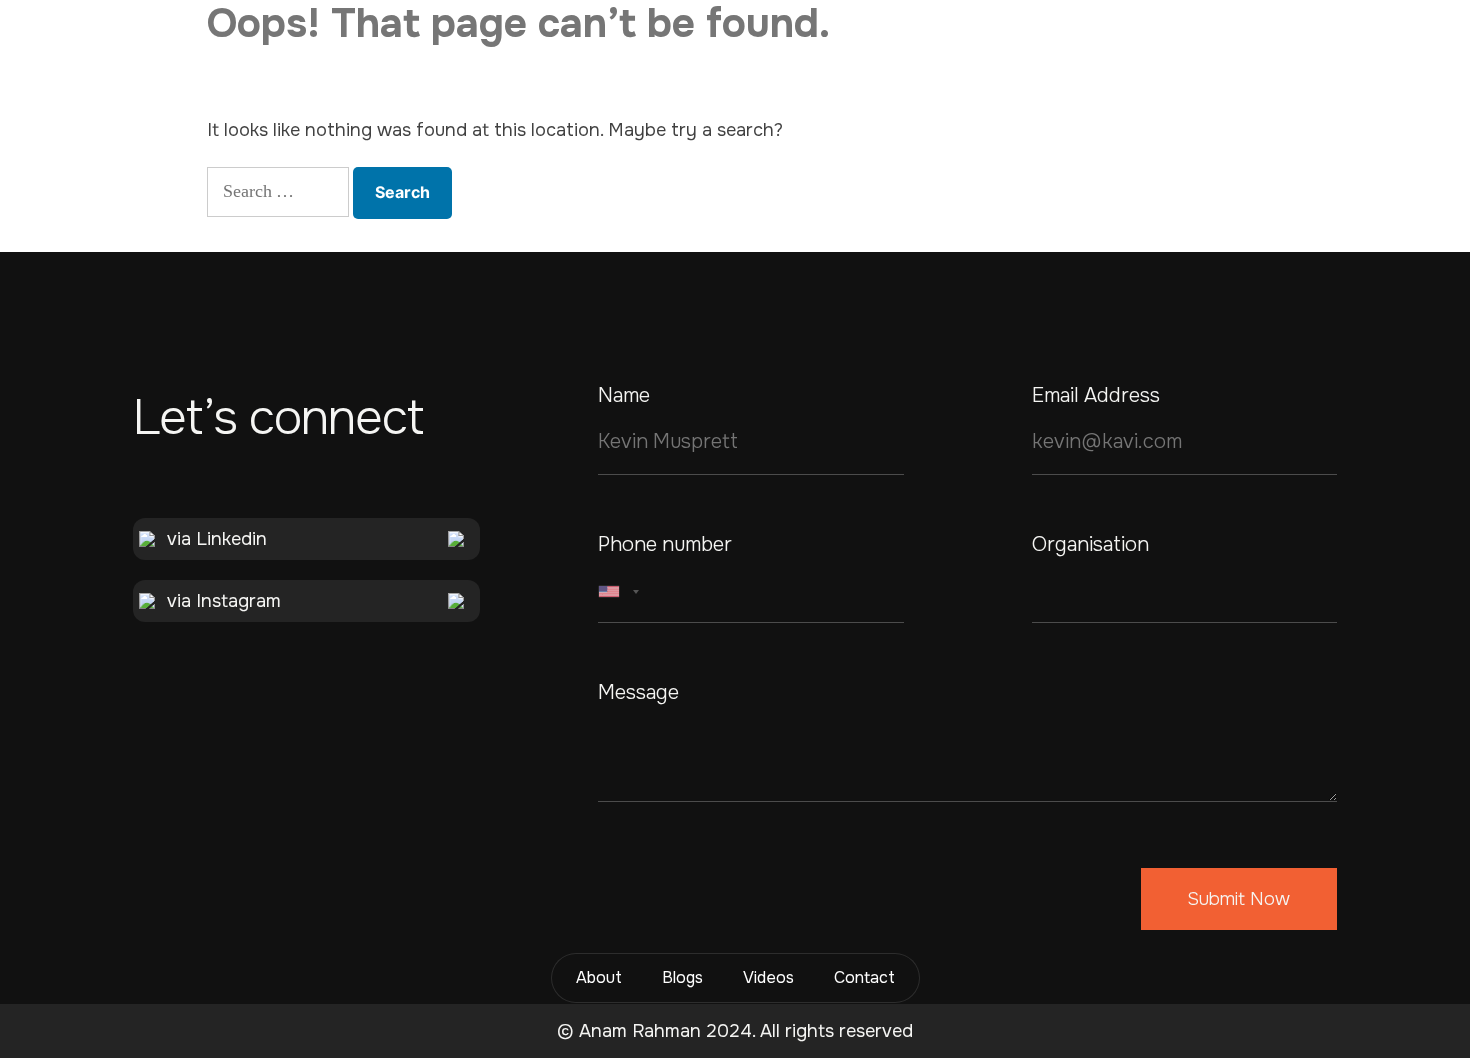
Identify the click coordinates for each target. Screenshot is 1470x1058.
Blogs (682, 977)
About (599, 977)
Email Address (1096, 396)
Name (624, 396)
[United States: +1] (622, 592)
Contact (864, 977)
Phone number (665, 545)
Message (638, 693)
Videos (768, 977)
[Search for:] (278, 192)
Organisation (1090, 545)
